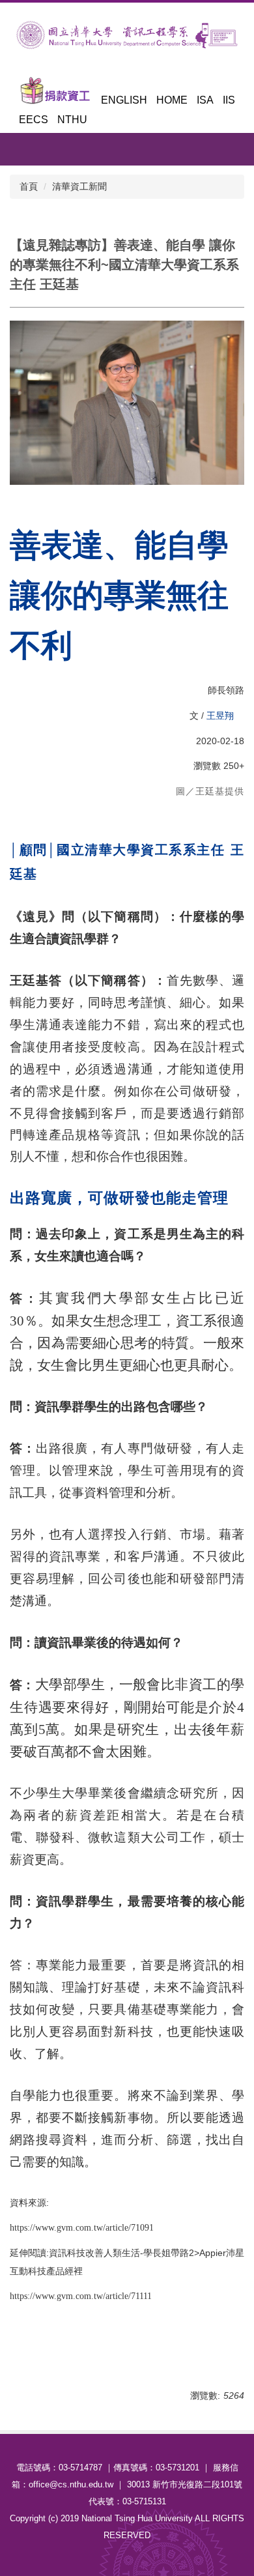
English (124, 100)
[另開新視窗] (55, 91)
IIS (229, 100)
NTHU (72, 120)
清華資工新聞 (79, 186)
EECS (34, 120)
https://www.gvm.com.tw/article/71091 (82, 2228)
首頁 (29, 186)
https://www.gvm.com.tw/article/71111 (81, 2296)
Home (172, 100)
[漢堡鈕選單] (238, 156)
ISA (205, 100)
